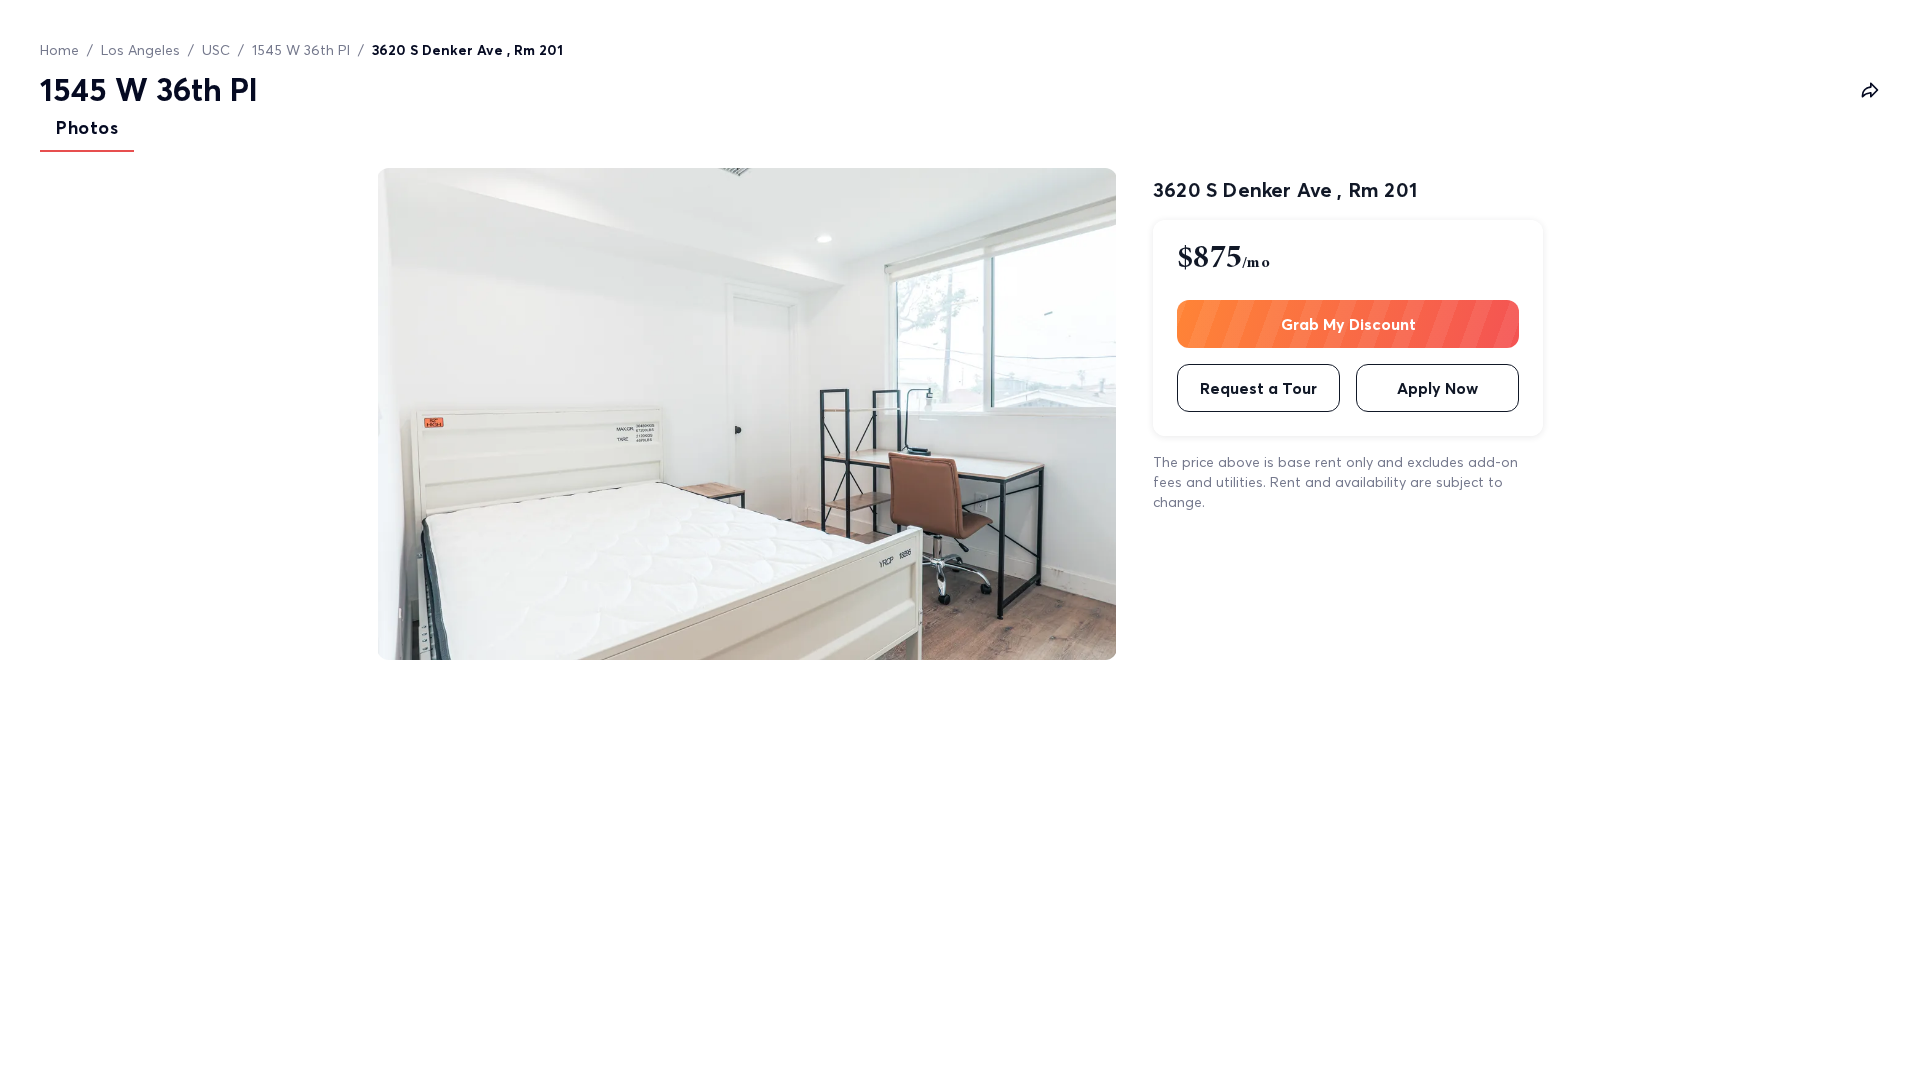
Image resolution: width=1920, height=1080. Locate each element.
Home (59, 50)
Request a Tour (1258, 388)
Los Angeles (140, 50)
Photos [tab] (87, 127)
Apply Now (1437, 388)
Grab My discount (1348, 324)
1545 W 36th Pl (301, 50)
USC (216, 50)
